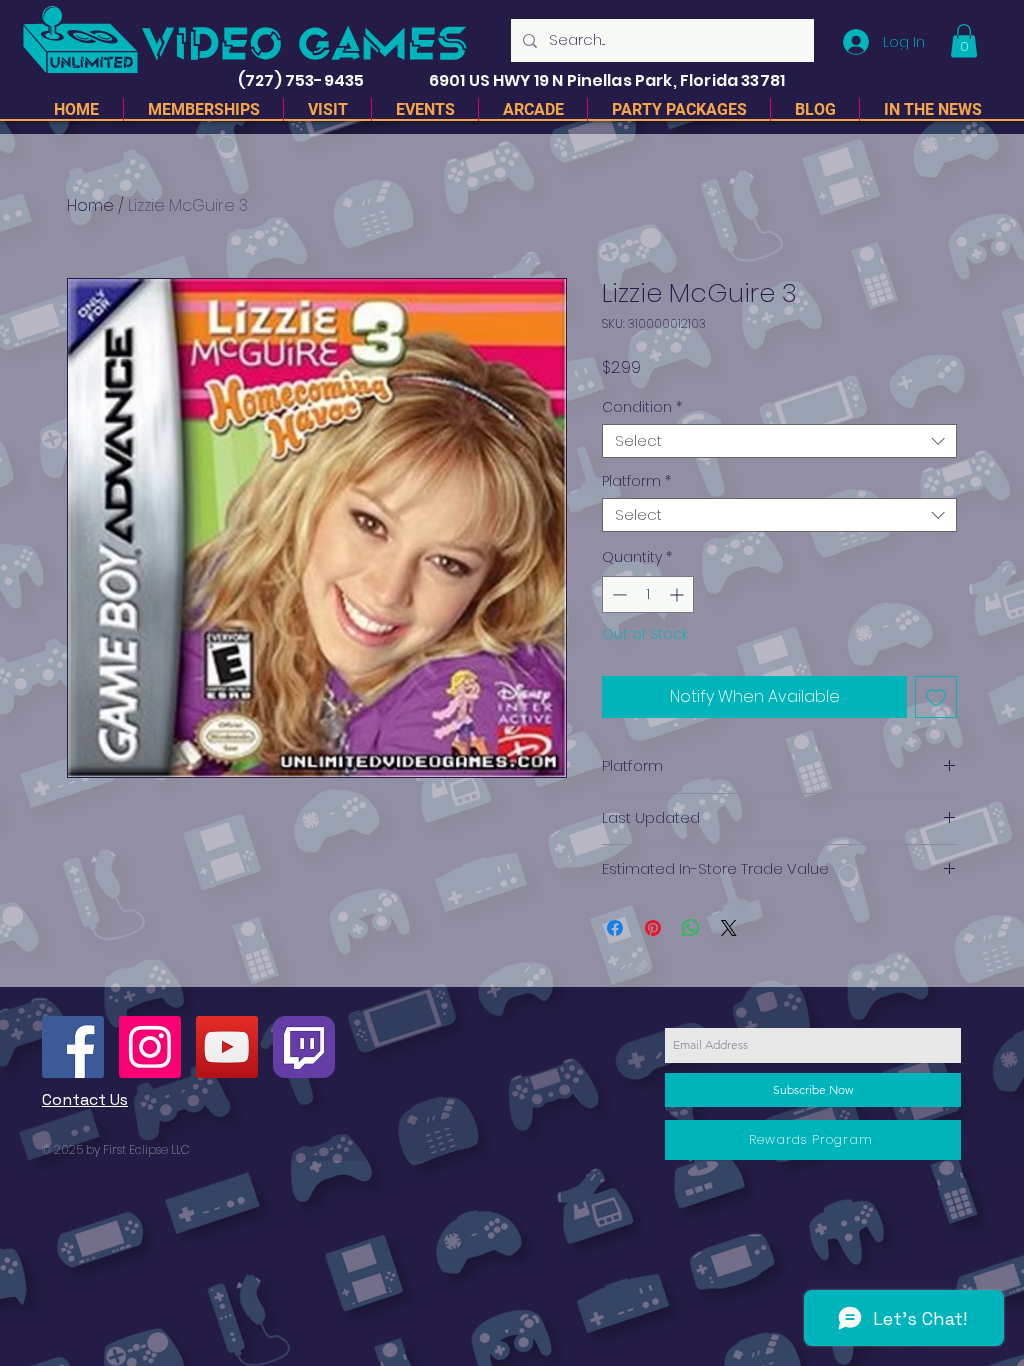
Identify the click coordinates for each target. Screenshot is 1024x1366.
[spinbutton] (648, 594)
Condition (642, 407)
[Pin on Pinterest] (653, 928)
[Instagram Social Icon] (150, 1047)
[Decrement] (617, 594)
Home (90, 205)
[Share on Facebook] (615, 928)
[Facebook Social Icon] (73, 1047)
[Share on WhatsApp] (691, 928)
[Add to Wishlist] (936, 697)
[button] (964, 40)
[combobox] (779, 441)
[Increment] (678, 594)
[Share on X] (729, 928)
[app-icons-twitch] (304, 1047)
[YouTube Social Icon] (227, 1047)
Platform (636, 481)
